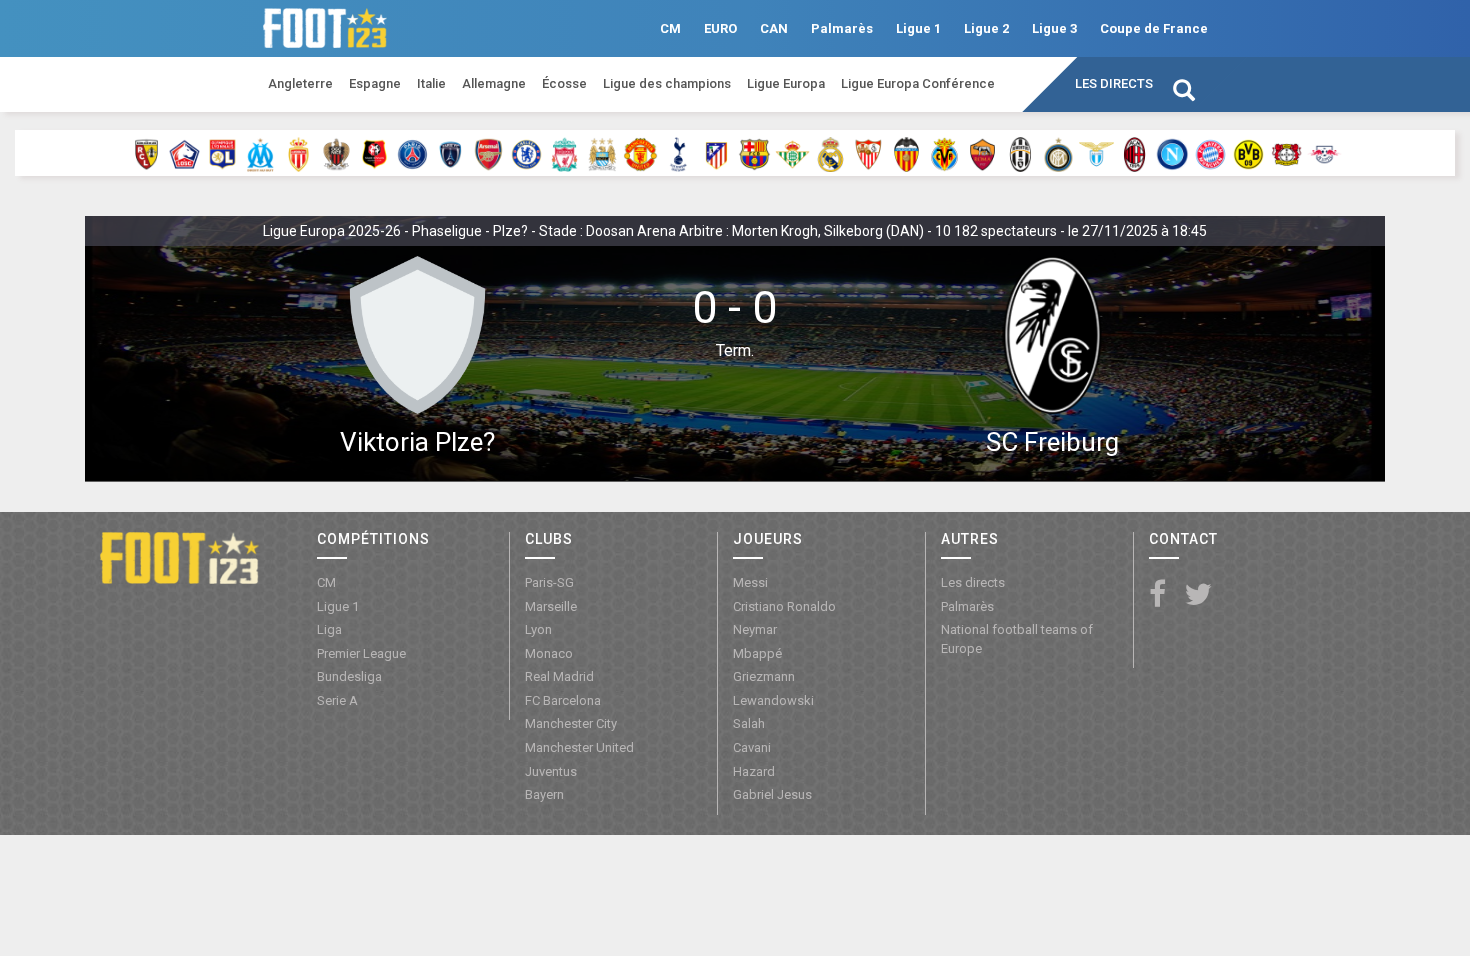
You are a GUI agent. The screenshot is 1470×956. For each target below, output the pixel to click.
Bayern (544, 794)
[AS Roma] (982, 153)
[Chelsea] (526, 153)
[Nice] (336, 153)
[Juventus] (1020, 153)
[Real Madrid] (830, 153)
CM (670, 28)
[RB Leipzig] (1324, 153)
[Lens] (146, 153)
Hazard (754, 771)
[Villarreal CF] (944, 153)
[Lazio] (1096, 153)
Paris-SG (549, 582)
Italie (431, 83)
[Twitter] (1198, 595)
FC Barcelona (563, 700)
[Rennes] (374, 153)
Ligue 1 (918, 28)
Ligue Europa (786, 83)
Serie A (337, 700)
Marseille (551, 606)
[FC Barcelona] (754, 153)
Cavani (752, 747)
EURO (720, 28)
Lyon (538, 629)
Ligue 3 (1054, 28)
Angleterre (300, 83)
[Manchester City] (602, 153)
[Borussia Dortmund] (1248, 153)
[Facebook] (1157, 595)
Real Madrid (559, 676)
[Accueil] (179, 556)
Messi (750, 582)
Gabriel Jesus (772, 794)
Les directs (1114, 83)
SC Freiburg (1052, 442)
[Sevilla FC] (868, 153)
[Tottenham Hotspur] (678, 153)
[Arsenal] (488, 153)
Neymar (755, 629)
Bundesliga (349, 676)
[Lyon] (222, 153)
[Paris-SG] (412, 153)
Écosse (564, 83)
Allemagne (494, 83)
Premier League (361, 653)
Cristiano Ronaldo (784, 606)
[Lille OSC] (184, 153)
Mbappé (757, 653)
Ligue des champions (667, 83)
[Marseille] (260, 153)
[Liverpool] (564, 153)
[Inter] (1058, 153)
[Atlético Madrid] (716, 153)
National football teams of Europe (1017, 639)
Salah (749, 723)
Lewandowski (773, 700)
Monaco (549, 653)
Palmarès (842, 28)
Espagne (375, 83)
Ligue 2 (986, 28)
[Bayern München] (1210, 153)
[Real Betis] (792, 153)
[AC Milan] (1134, 153)
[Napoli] (1172, 153)
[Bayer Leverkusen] (1286, 153)
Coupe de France (1154, 28)
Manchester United (579, 747)
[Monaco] (298, 153)
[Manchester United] (640, 153)
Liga (329, 629)
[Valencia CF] (906, 153)
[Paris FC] (450, 153)
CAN (774, 28)
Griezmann (764, 676)
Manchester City (571, 723)
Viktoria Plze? (417, 442)
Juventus (551, 771)
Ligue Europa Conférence (918, 83)
